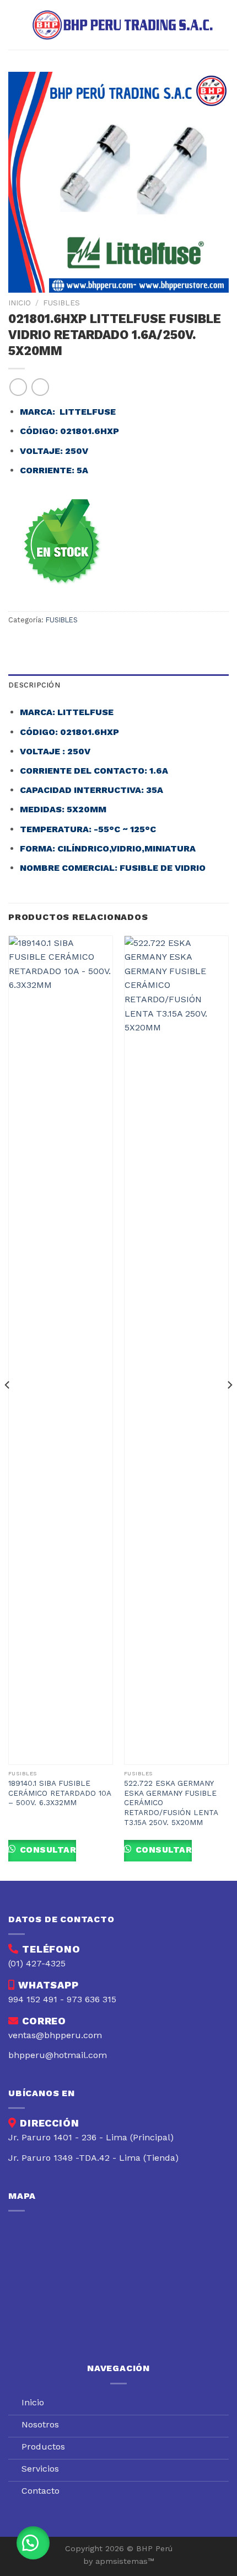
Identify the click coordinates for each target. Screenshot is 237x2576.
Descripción (34, 685)
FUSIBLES (61, 303)
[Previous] (8, 1407)
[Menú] (15, 25)
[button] (33, 2543)
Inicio (20, 303)
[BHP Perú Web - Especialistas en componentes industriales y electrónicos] (125, 25)
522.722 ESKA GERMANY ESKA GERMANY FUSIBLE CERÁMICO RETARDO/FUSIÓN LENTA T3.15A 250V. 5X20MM (171, 1803)
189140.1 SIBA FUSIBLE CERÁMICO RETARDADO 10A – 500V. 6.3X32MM (60, 1793)
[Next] (229, 1407)
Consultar (47, 1850)
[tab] (118, 685)
